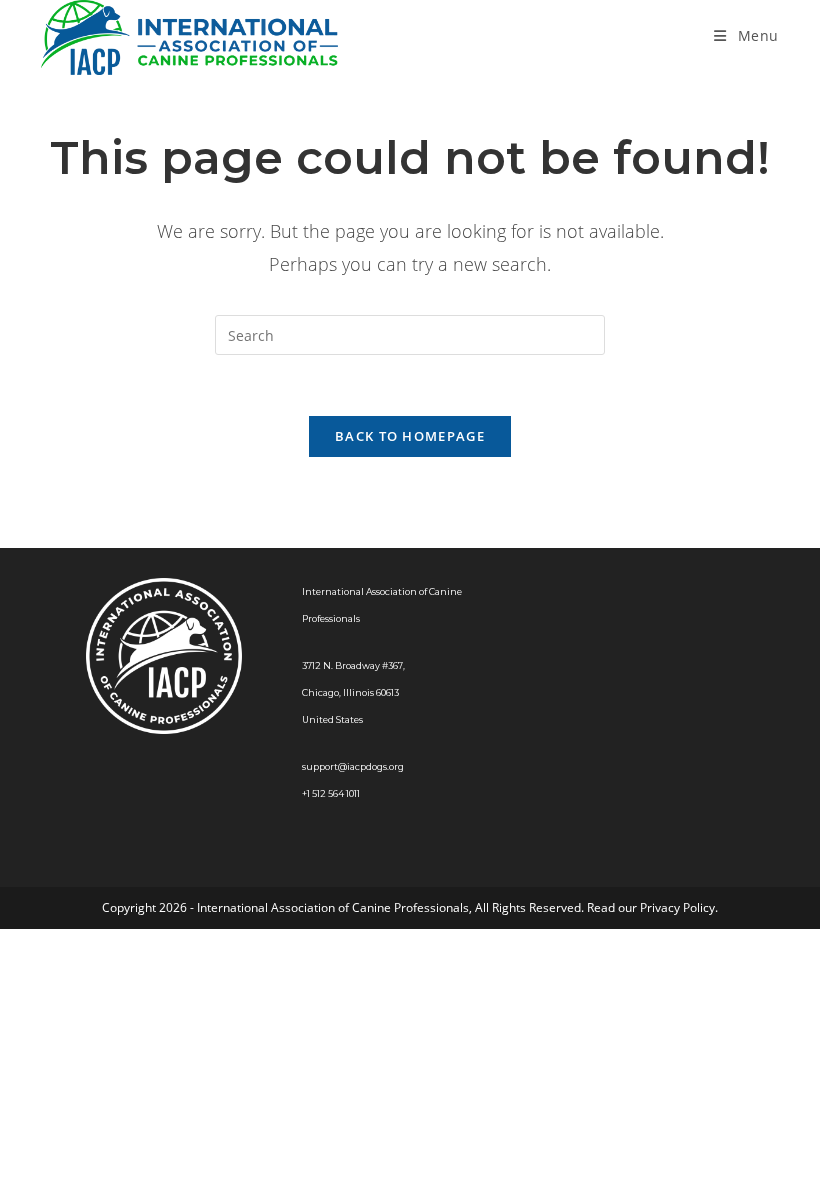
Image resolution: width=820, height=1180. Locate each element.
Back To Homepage (410, 436)
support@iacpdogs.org (353, 766)
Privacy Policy (677, 907)
